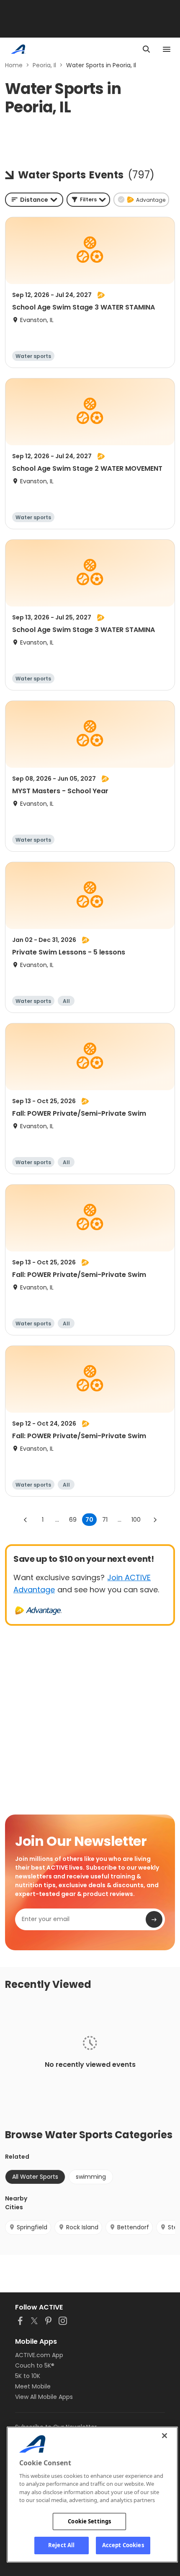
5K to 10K (28, 2376)
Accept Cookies (123, 2545)
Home (14, 65)
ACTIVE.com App (39, 2355)
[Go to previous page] (26, 1520)
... (57, 1520)
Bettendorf (133, 2227)
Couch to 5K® (35, 2365)
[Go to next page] (155, 1520)
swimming (91, 2177)
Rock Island (82, 2227)
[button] (88, 200)
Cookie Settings (89, 2521)
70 (89, 1520)
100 (136, 1520)
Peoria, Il (44, 65)
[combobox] (34, 200)
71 (105, 1520)
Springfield (32, 2227)
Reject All (61, 2545)
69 (73, 1520)
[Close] (165, 2436)
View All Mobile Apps (44, 2397)
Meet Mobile (33, 2386)
